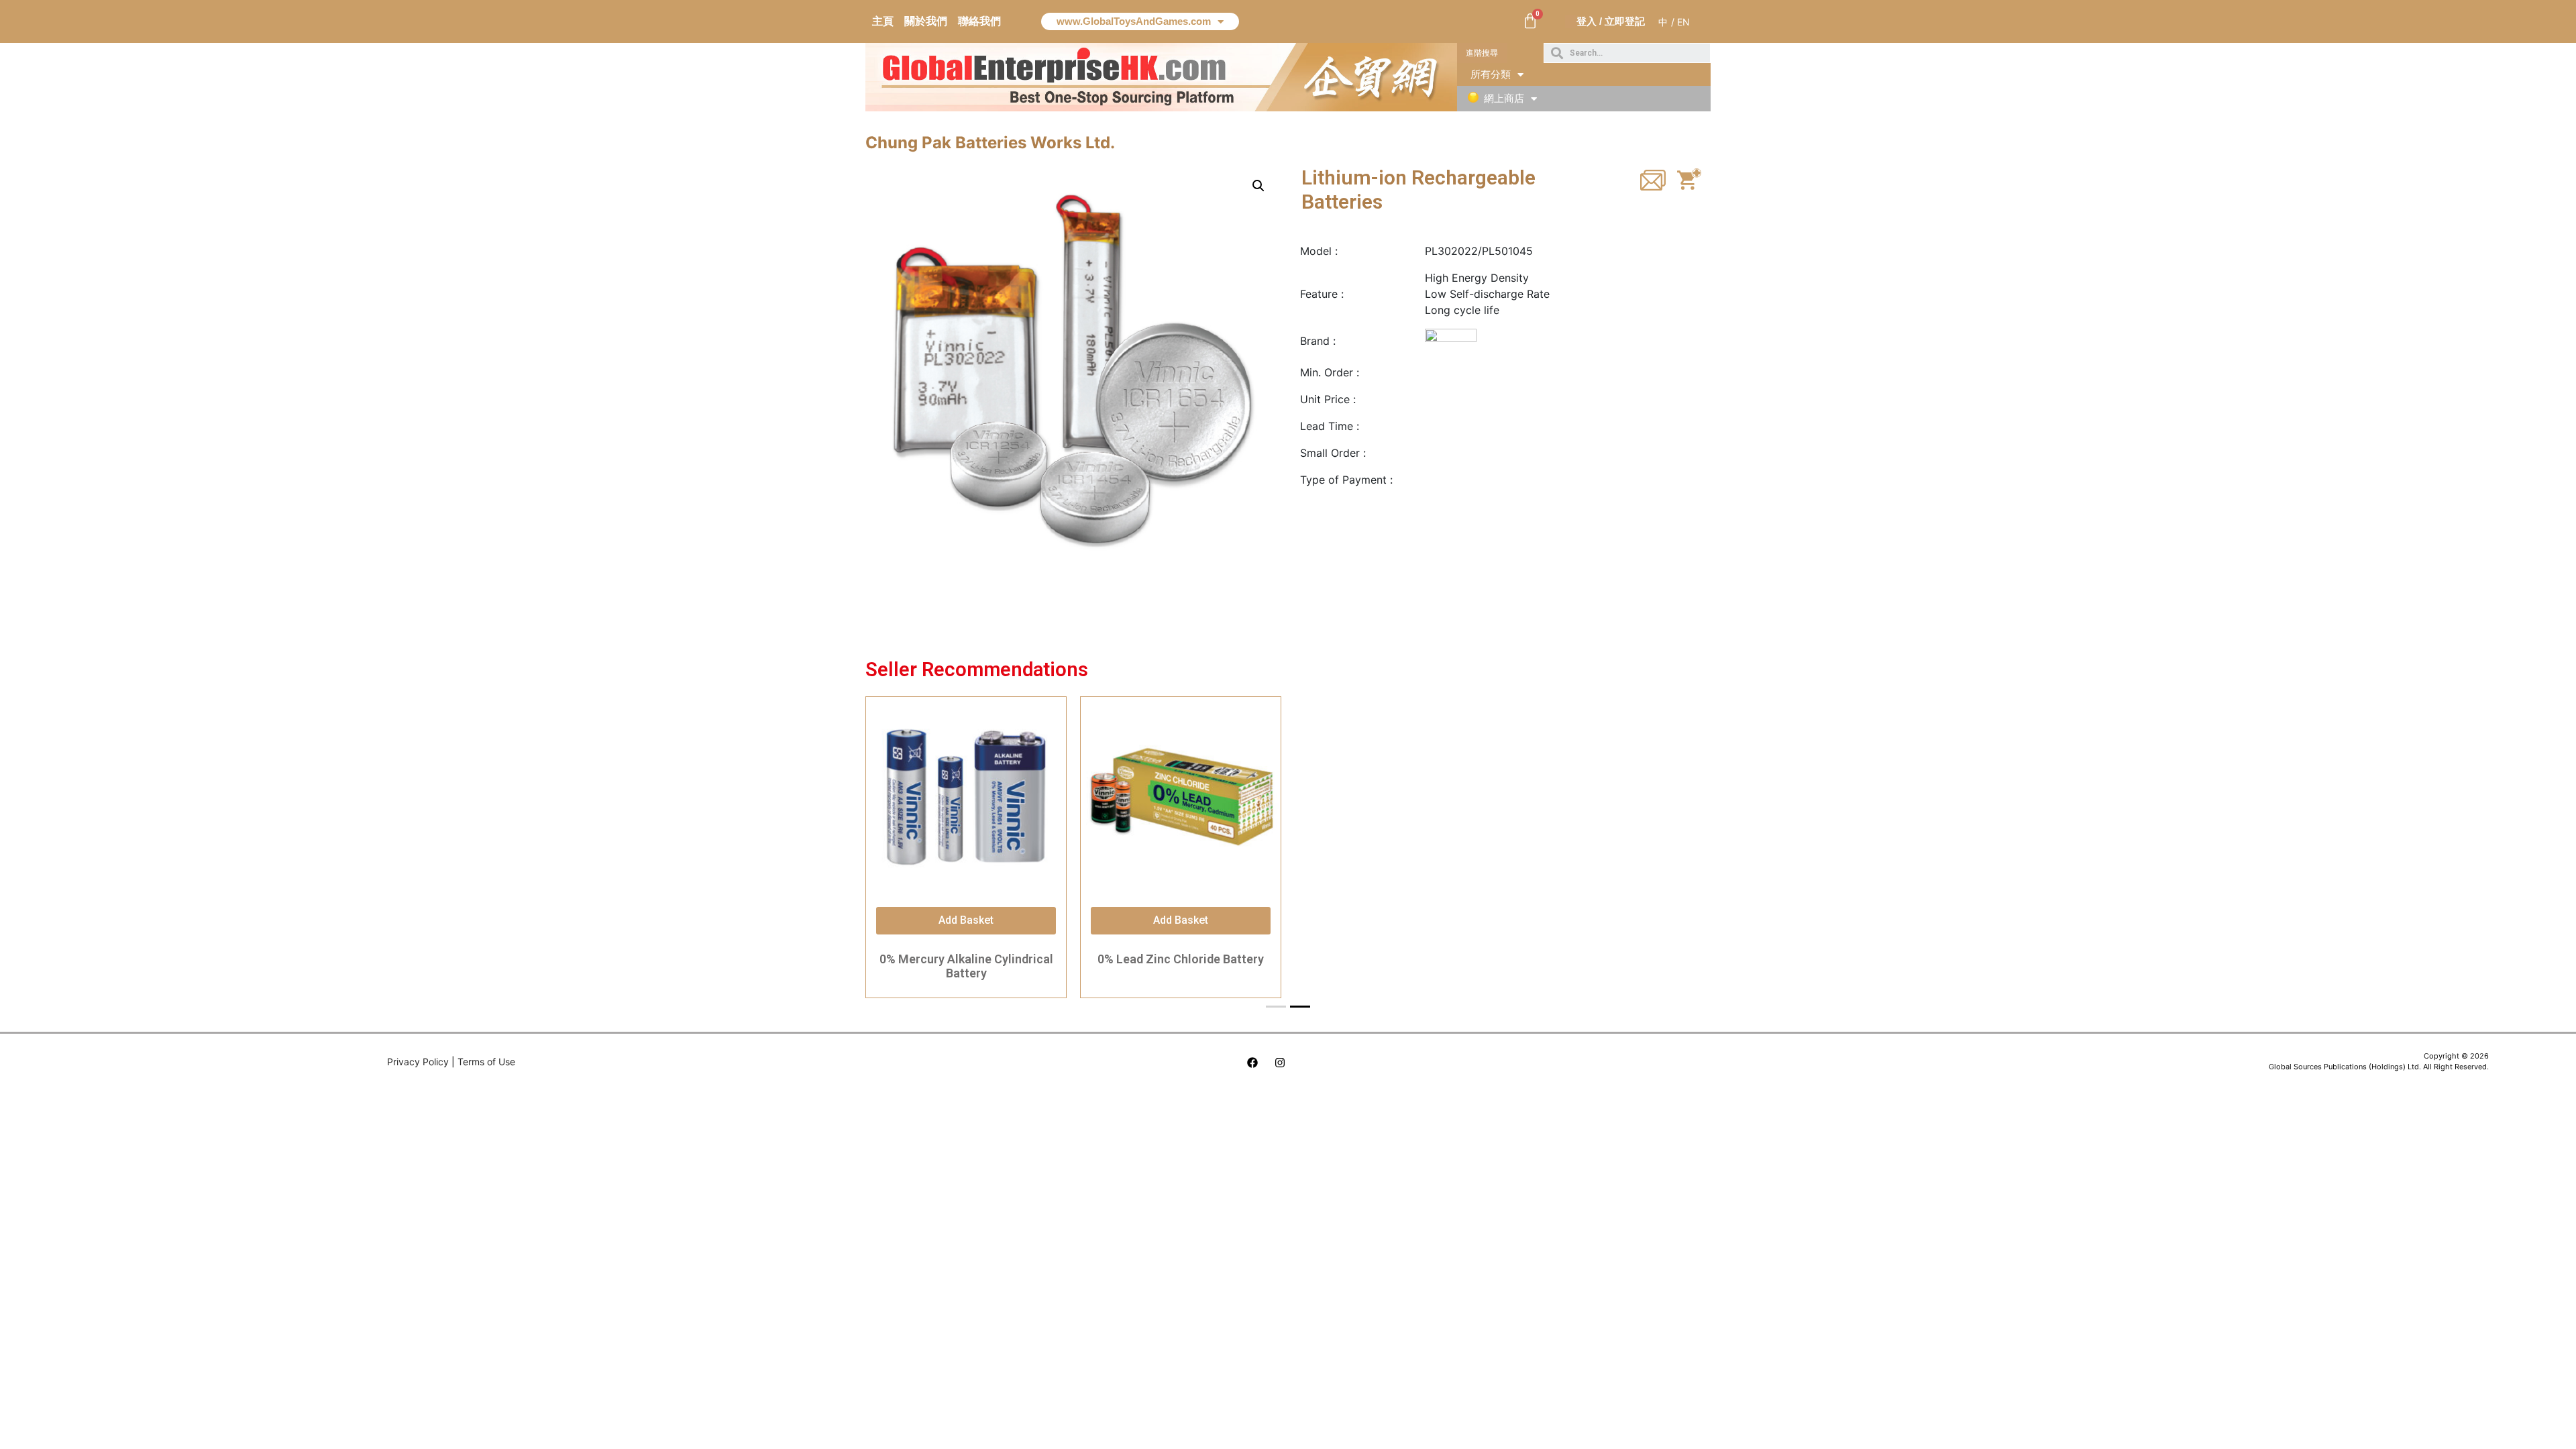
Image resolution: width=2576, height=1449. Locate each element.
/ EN (1680, 22)
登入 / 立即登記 (1611, 21)
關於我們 (926, 21)
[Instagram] (1280, 1063)
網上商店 (1504, 98)
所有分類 (1491, 74)
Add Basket (966, 920)
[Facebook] (1252, 1063)
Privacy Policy (418, 1062)
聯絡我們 (979, 21)
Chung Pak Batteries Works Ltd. (990, 143)
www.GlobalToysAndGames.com (1134, 21)
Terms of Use (486, 1062)
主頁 (883, 21)
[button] (1482, 53)
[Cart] (1530, 21)
